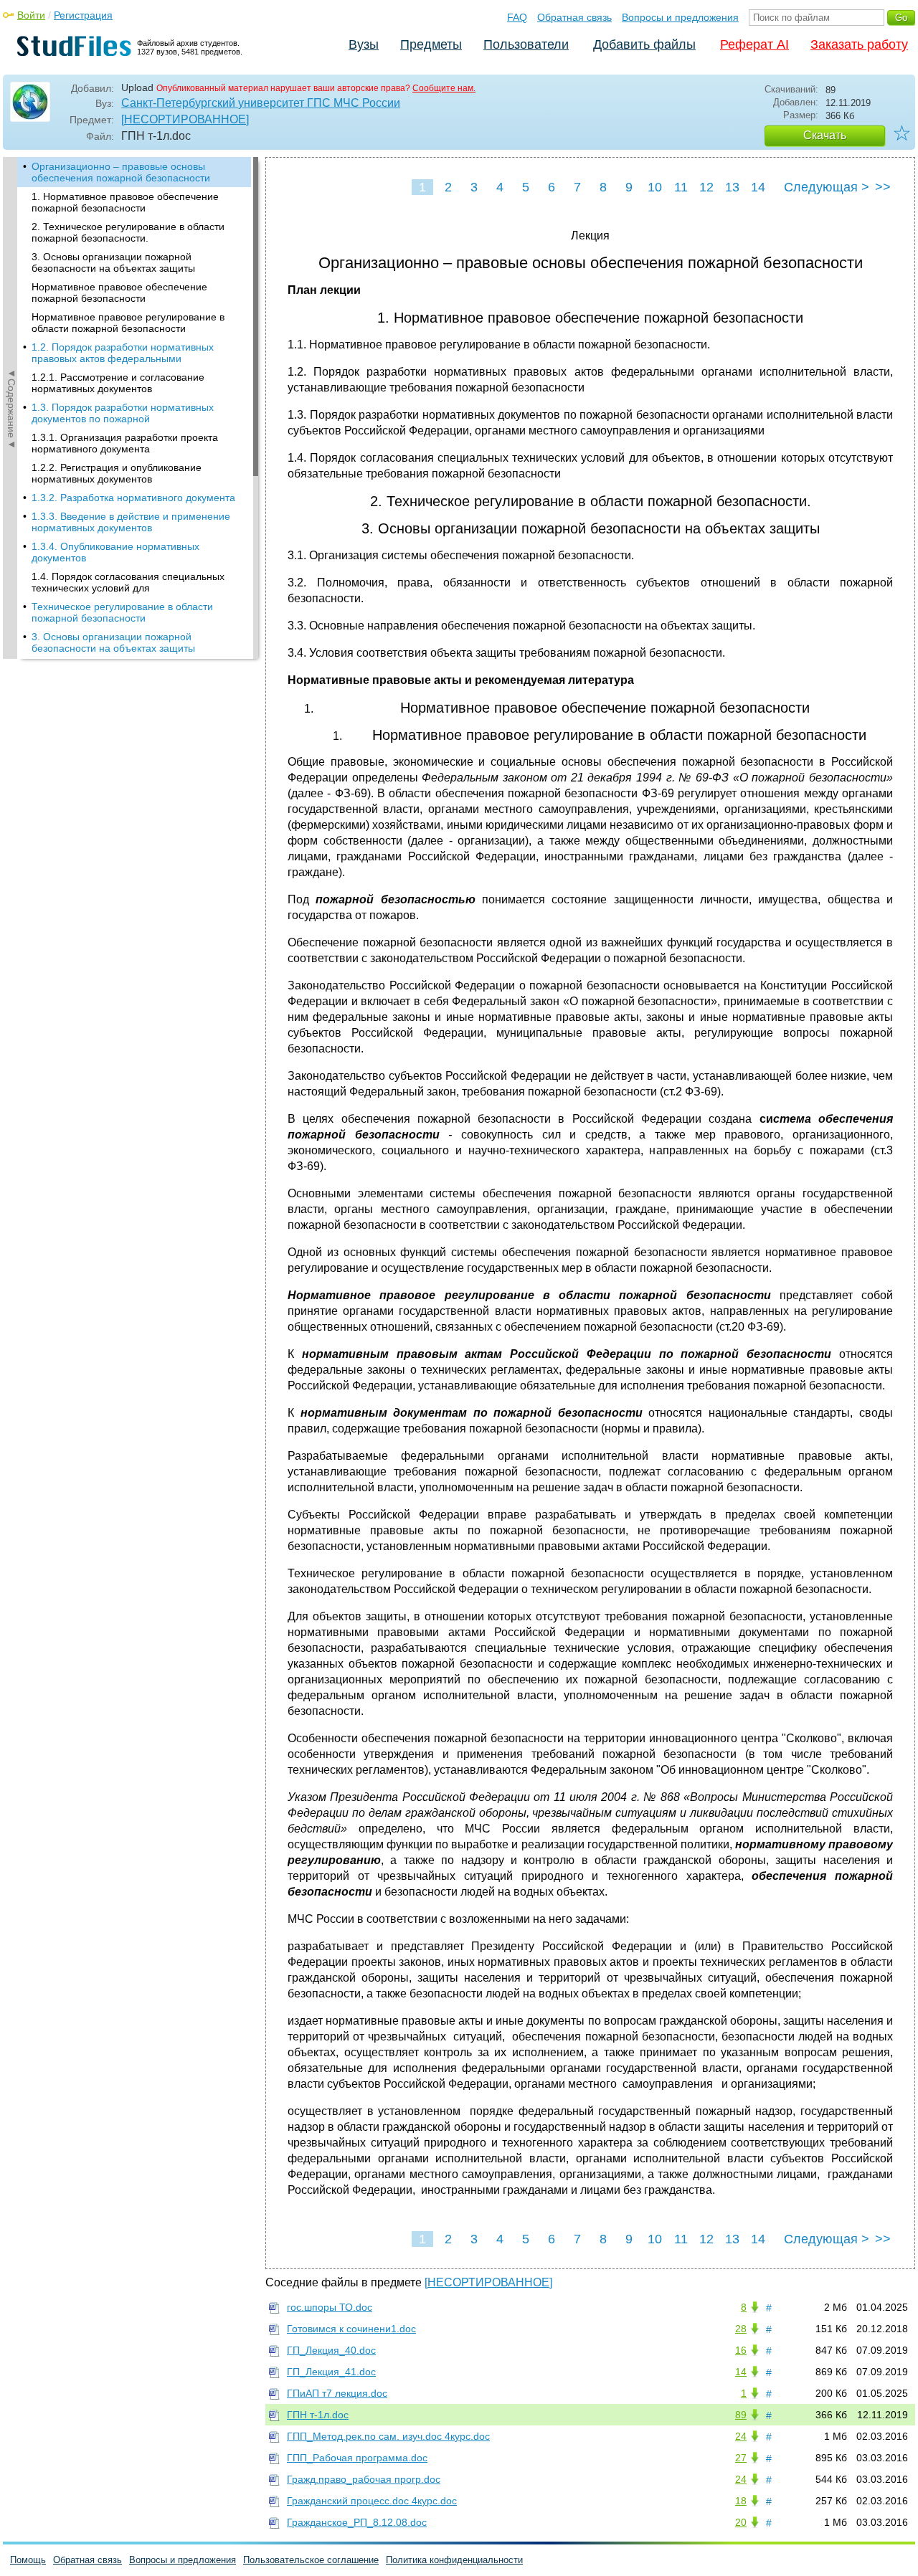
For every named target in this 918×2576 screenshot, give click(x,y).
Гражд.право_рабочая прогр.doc (364, 2479)
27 (741, 2458)
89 (741, 2415)
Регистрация (83, 15)
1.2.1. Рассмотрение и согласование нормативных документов (118, 383)
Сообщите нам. (444, 88)
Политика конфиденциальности (454, 2560)
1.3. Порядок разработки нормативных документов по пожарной (123, 413)
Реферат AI (754, 44)
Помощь (28, 2560)
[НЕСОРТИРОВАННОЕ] (185, 119)
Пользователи (526, 44)
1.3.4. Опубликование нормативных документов (115, 552)
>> (883, 187)
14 (758, 187)
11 (681, 187)
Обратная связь (574, 17)
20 (741, 2522)
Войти (31, 15)
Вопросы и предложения (680, 17)
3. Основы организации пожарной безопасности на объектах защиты (113, 262)
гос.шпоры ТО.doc (330, 2307)
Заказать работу (859, 44)
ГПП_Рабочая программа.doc (357, 2458)
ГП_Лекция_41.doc (331, 2372)
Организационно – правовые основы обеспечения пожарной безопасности (121, 172)
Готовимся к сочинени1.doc (351, 2329)
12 (706, 187)
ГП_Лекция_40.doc (331, 2350)
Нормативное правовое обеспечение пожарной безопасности (119, 293)
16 (741, 2350)
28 (741, 2329)
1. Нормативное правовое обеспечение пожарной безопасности (125, 202)
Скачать (825, 135)
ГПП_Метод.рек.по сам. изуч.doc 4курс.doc (388, 2436)
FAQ (517, 17)
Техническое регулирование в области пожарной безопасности (122, 612)
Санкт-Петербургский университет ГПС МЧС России (261, 103)
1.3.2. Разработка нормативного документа (133, 498)
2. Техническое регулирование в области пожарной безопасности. (128, 232)
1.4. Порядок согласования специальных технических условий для (128, 582)
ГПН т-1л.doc (318, 2415)
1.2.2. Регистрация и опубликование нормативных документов (117, 473)
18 (741, 2501)
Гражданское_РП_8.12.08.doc (357, 2522)
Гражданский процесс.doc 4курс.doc (372, 2501)
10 (655, 187)
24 (741, 2436)
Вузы (364, 44)
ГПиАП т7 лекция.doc (337, 2393)
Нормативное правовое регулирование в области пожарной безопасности (128, 323)
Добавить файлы (644, 44)
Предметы (431, 44)
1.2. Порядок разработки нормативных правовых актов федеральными (123, 353)
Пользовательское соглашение (311, 2560)
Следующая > (827, 187)
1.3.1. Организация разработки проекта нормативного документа (125, 443)
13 (732, 187)
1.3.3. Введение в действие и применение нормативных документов (131, 522)
